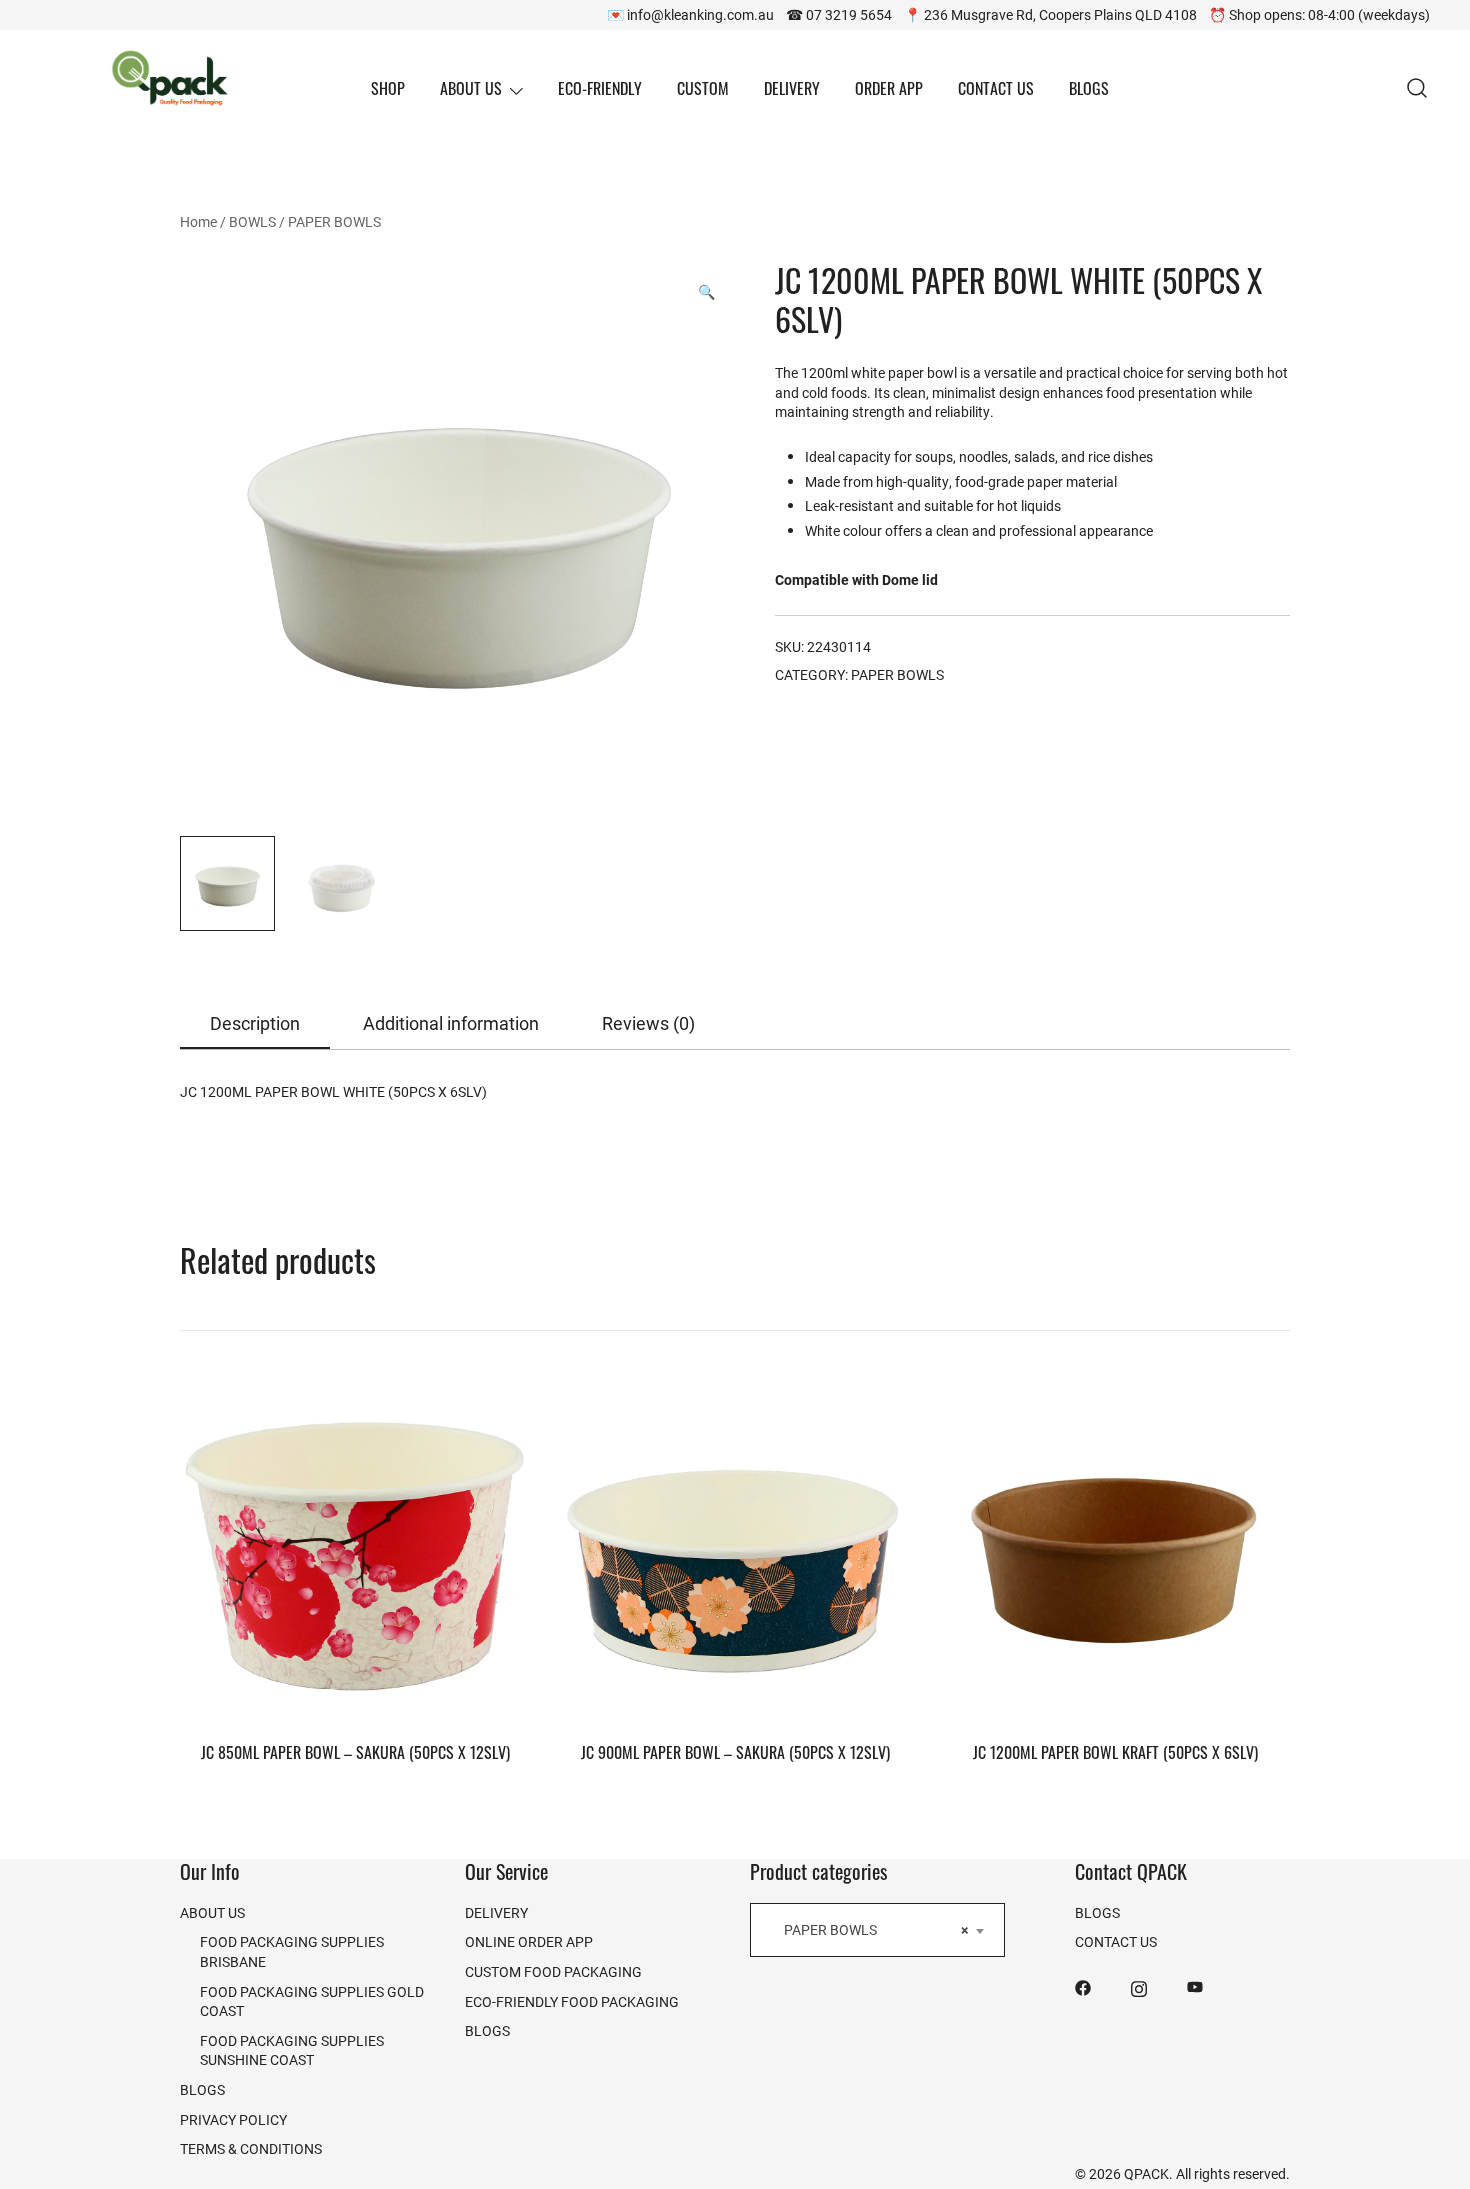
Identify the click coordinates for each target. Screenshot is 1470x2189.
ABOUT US (471, 88)
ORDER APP (889, 88)
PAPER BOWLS (334, 221)
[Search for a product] (1417, 88)
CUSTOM (703, 88)
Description (255, 1023)
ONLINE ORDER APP (529, 1941)
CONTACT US (996, 88)
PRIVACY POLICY (233, 2119)
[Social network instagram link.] (1139, 1986)
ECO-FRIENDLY (600, 88)
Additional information (451, 1023)
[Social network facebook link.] (1083, 1986)
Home (198, 221)
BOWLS (252, 221)
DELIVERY (792, 88)
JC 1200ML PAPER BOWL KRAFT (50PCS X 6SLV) (1115, 1752)
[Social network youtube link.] (1195, 1986)
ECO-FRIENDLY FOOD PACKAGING (572, 2001)
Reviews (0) (648, 1023)
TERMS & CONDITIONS (251, 2148)
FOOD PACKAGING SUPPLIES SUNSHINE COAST (292, 2050)
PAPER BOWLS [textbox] (871, 1929)
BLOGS (1089, 88)
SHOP (388, 88)
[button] (706, 292)
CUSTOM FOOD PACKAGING (553, 1971)
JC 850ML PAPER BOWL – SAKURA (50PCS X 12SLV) (355, 1752)
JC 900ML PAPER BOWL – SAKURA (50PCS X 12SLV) (735, 1752)
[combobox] (877, 1930)
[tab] (255, 1024)
